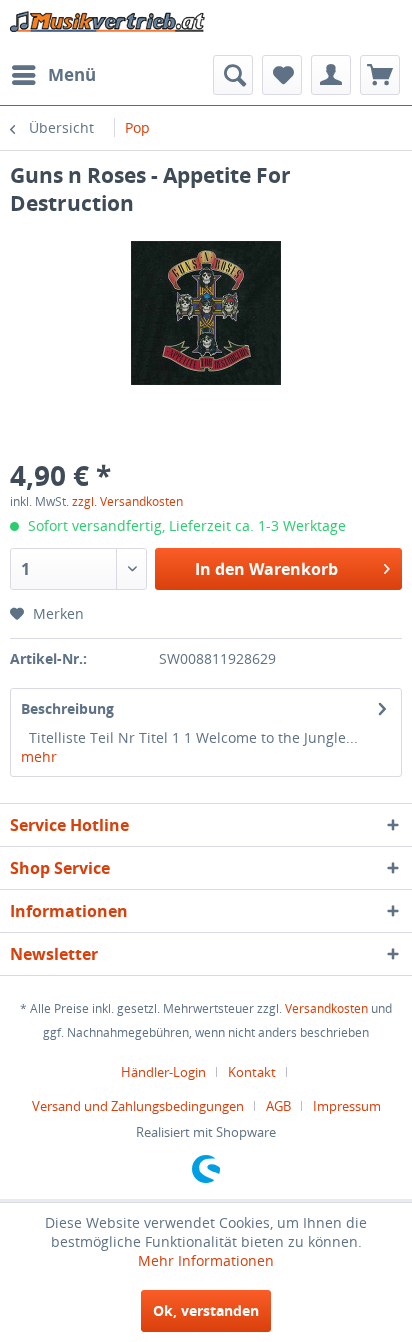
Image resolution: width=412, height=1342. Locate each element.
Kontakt (252, 1072)
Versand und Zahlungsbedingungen (138, 1106)
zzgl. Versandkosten (127, 501)
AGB (278, 1106)
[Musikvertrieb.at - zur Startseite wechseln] (108, 27)
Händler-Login (163, 1072)
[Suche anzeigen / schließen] (233, 75)
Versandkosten (326, 1008)
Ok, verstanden (206, 1310)
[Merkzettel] (282, 75)
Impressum (347, 1106)
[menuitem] (53, 75)
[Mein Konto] (331, 75)
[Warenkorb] (380, 75)
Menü (72, 74)
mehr (39, 756)
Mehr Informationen (206, 1260)
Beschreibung (67, 708)
